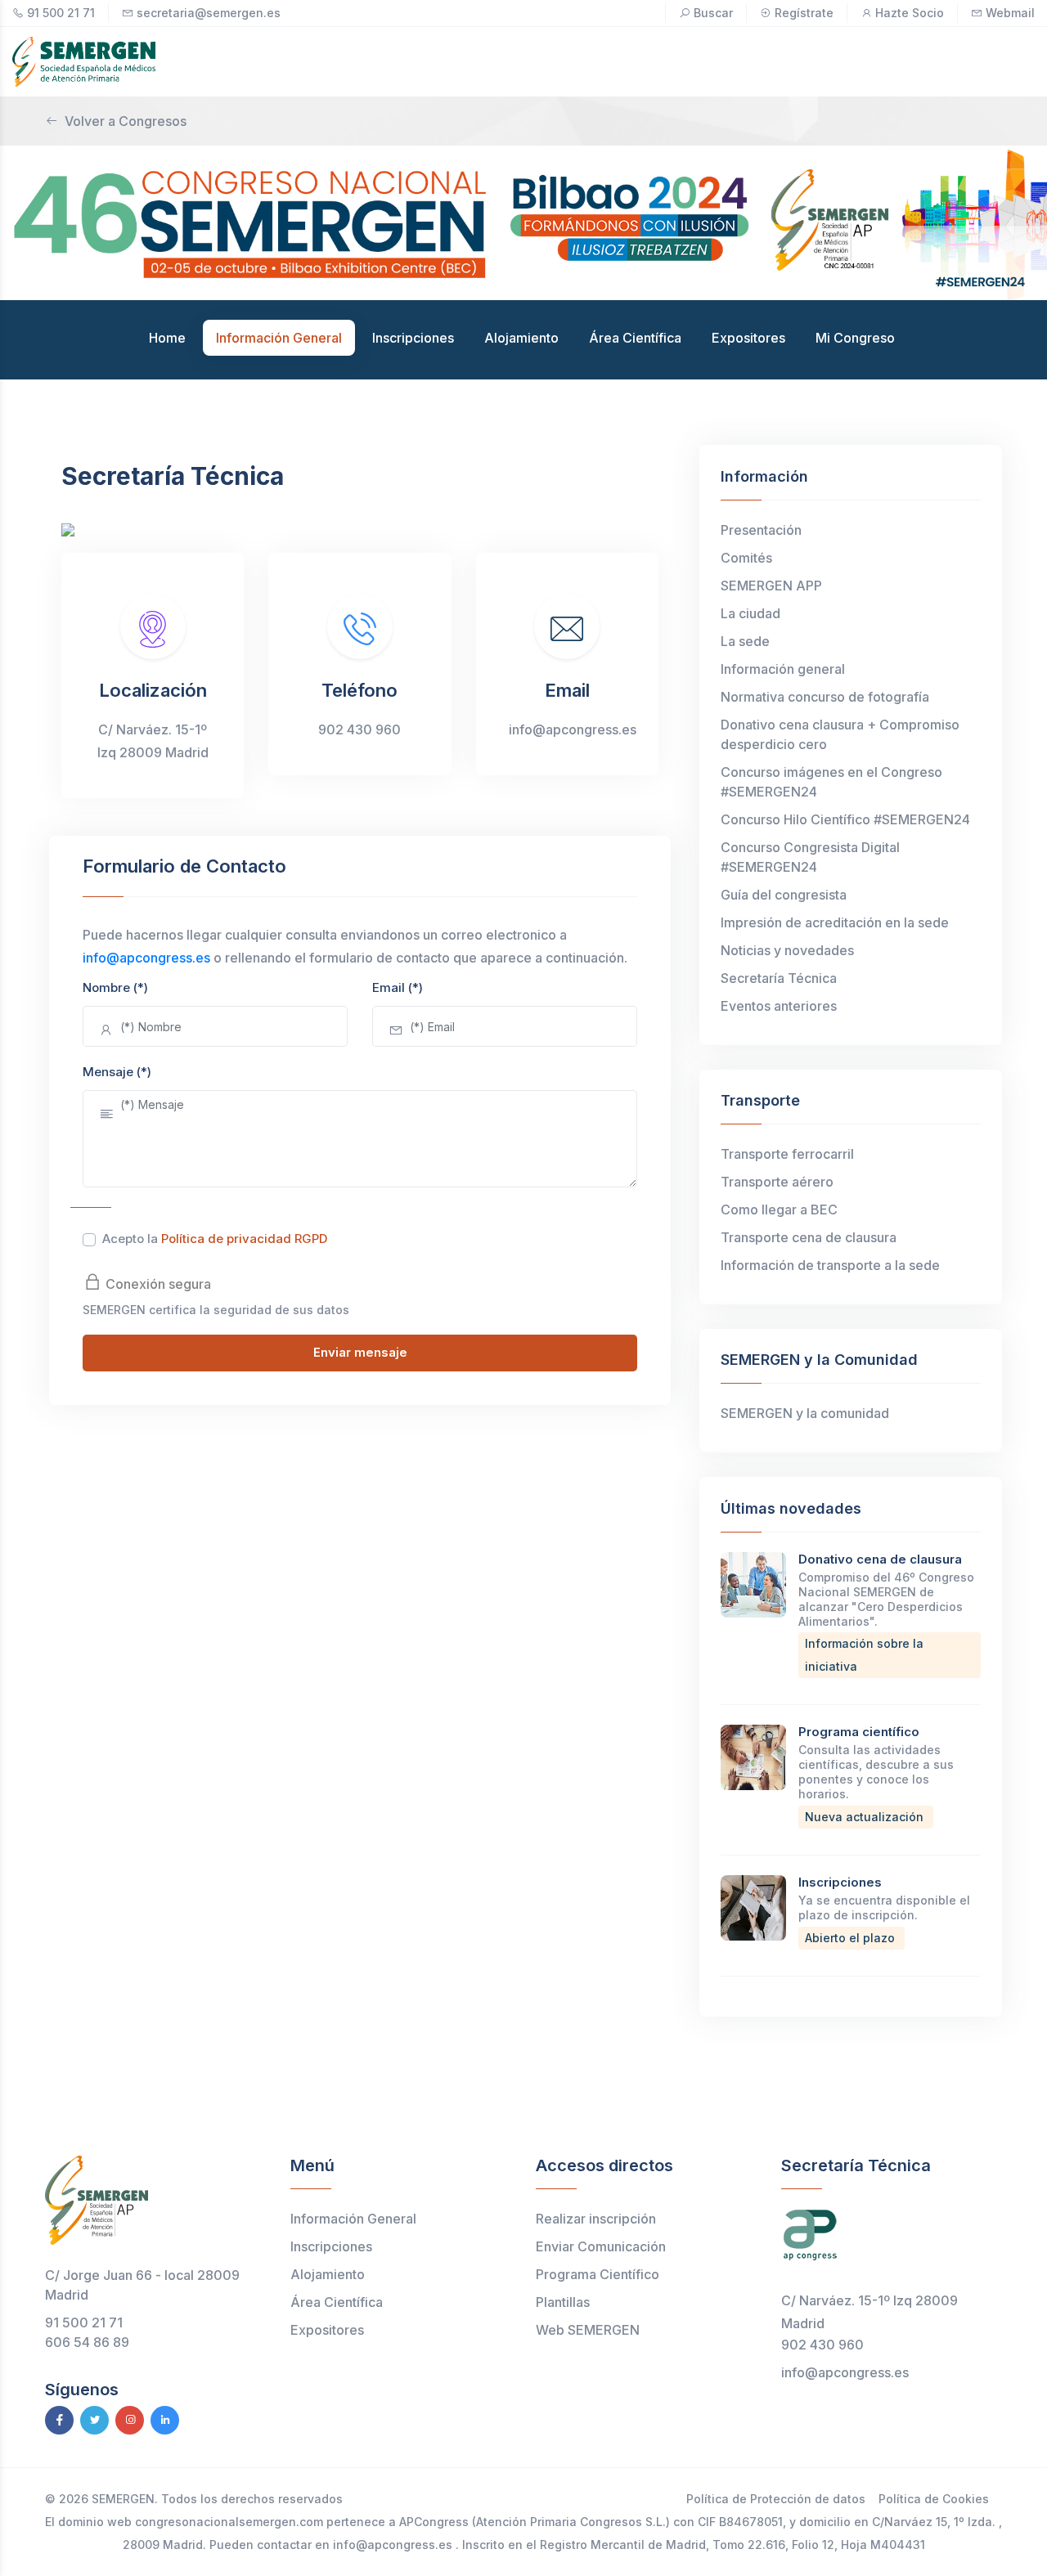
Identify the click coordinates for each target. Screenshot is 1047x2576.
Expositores (327, 2330)
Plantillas (563, 2302)
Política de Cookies (934, 2499)
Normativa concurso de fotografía (825, 697)
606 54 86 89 (87, 2342)
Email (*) (398, 987)
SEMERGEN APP (771, 586)
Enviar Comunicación (601, 2246)
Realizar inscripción (596, 2219)
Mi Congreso (855, 338)
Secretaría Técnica (779, 978)
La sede (745, 641)
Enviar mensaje (360, 1352)
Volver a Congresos (126, 121)
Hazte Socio (910, 13)
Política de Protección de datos (776, 2499)
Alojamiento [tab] (521, 338)
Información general (783, 669)
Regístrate (804, 13)
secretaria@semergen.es (209, 13)
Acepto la (215, 1239)
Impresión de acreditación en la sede (835, 922)
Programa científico (859, 1732)
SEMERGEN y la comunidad (805, 1413)
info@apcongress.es (146, 958)
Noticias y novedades (787, 950)
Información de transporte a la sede (830, 1265)
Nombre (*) (115, 987)
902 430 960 (822, 2345)
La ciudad (750, 613)
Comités (746, 558)
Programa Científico (598, 2274)
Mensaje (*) (117, 1072)
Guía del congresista (784, 895)
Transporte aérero (777, 1182)
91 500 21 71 (61, 13)
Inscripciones (840, 1882)
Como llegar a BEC (779, 1209)
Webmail (1010, 13)
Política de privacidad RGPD (244, 1239)
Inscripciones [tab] (413, 338)
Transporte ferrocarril (787, 1154)
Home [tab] (167, 338)
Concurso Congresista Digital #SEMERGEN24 (810, 857)
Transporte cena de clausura (809, 1237)
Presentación (761, 530)
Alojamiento (328, 2274)
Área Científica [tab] (635, 338)
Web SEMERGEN (588, 2330)
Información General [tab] (279, 338)
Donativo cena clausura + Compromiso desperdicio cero (840, 734)
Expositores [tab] (748, 338)
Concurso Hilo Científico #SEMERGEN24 (847, 819)
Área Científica (337, 2302)
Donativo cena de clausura (880, 1559)
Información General (353, 2219)
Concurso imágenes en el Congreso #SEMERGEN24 (831, 782)
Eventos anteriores (779, 1006)
